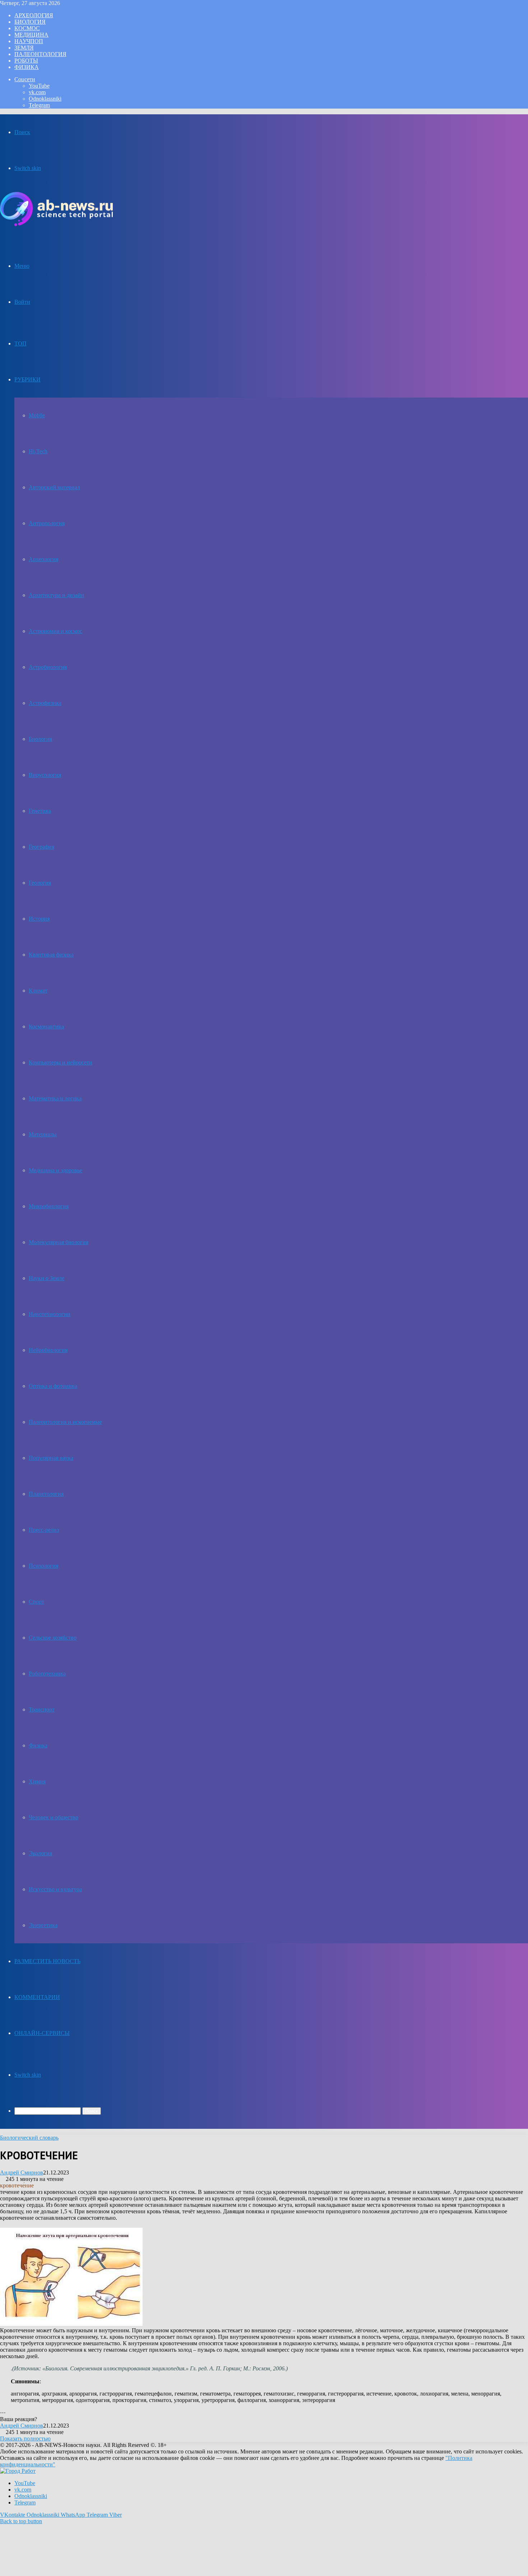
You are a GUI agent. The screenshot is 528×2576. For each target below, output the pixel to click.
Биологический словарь (29, 2138)
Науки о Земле (47, 1278)
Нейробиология (48, 1350)
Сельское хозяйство (53, 1638)
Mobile (37, 415)
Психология (43, 1566)
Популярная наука (51, 1458)
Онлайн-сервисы (42, 2033)
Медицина (31, 35)
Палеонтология (40, 54)
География (41, 847)
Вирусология (45, 775)
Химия (37, 1781)
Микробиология (49, 1206)
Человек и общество (54, 1817)
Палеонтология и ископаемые (65, 1422)
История (39, 919)
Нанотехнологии (50, 1314)
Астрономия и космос (55, 631)
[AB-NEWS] (56, 224)
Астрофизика (45, 703)
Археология (34, 15)
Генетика (40, 811)
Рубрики (27, 379)
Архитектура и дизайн (56, 595)
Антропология (47, 523)
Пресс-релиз (44, 1530)
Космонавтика (46, 1026)
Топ (20, 343)
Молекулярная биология (59, 1242)
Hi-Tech (38, 451)
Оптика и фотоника (53, 1386)
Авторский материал (54, 487)
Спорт (36, 1602)
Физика (27, 67)
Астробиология (48, 667)
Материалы (43, 1134)
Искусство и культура (55, 1889)
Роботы (26, 61)
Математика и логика (55, 1098)
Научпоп (29, 41)
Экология (40, 1853)
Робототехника (47, 1674)
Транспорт (42, 1709)
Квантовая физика (51, 955)
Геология (40, 883)
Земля (24, 48)
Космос (27, 28)
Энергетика (43, 1925)
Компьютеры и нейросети (61, 1062)
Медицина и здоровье (55, 1170)
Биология (30, 22)
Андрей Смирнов (22, 2172)
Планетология (46, 1494)
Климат (38, 991)
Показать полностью (25, 2439)
